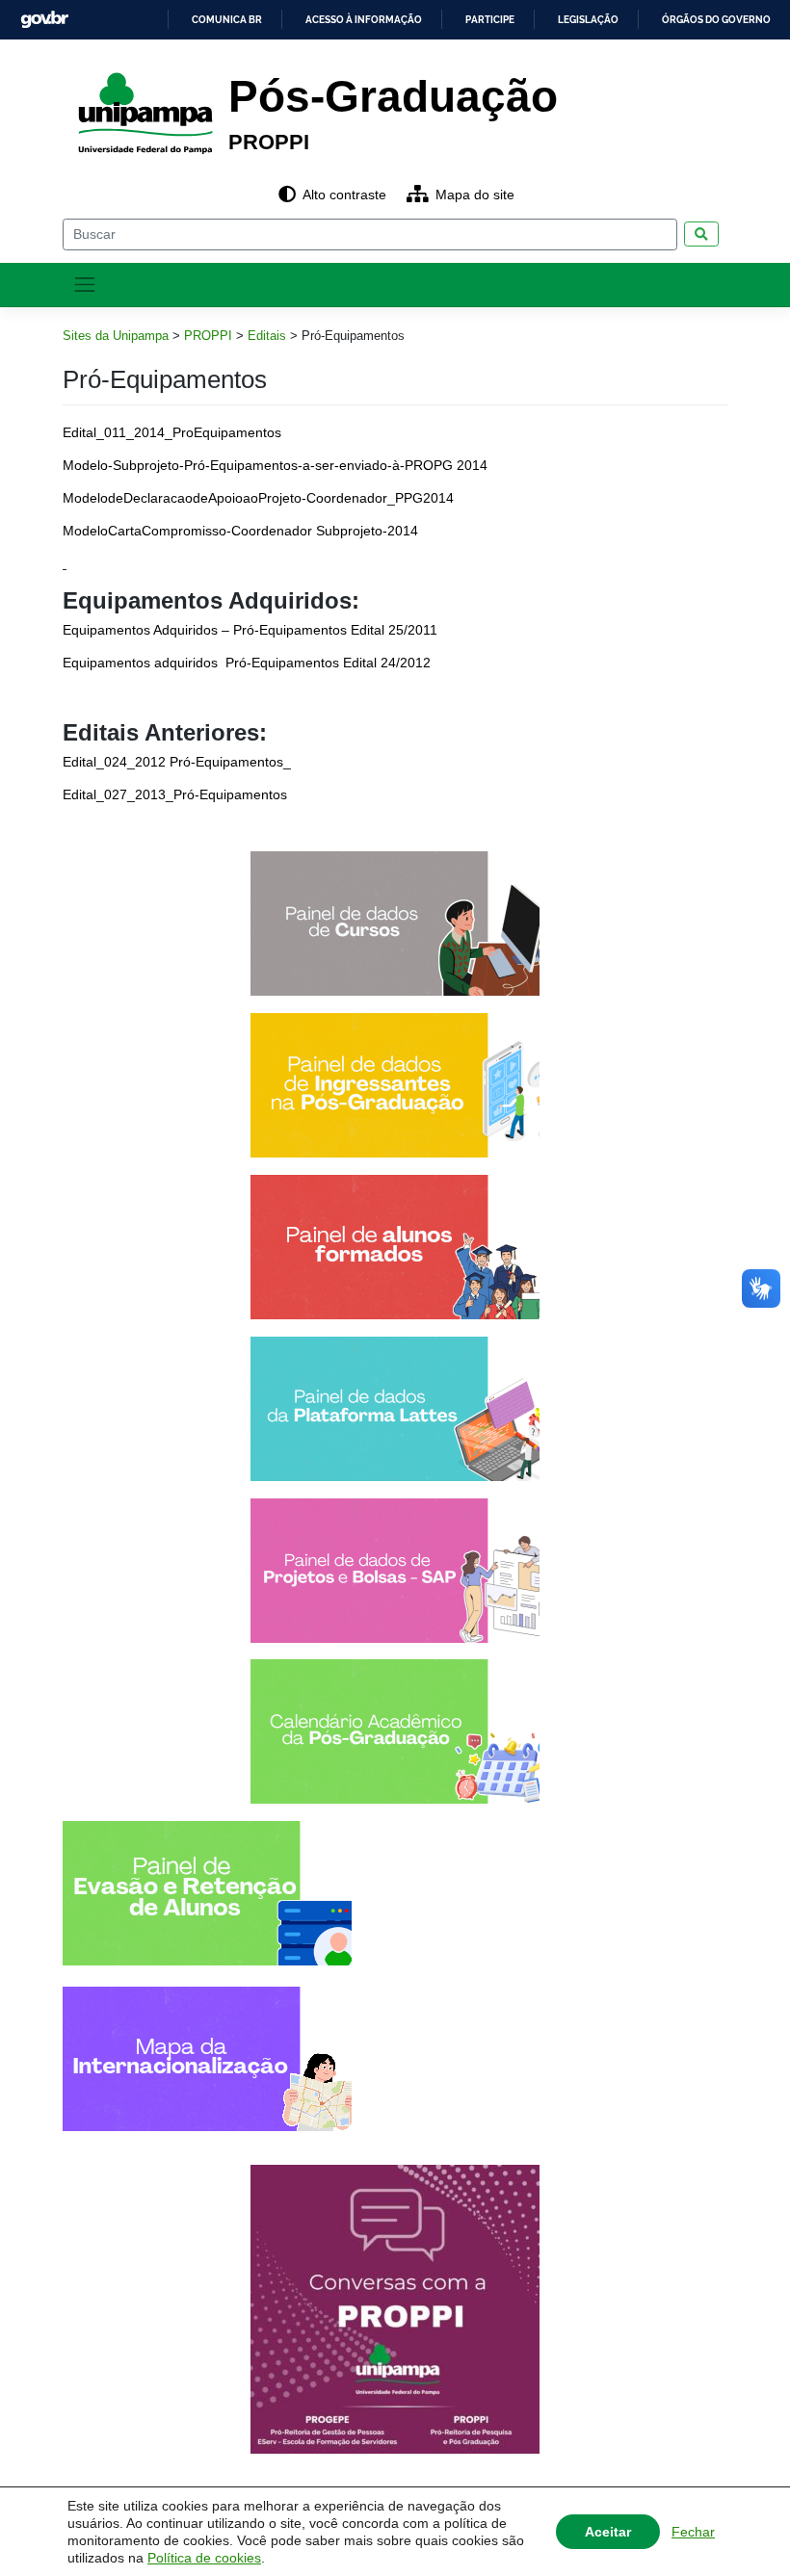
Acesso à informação (364, 20)
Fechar (693, 2532)
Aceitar (608, 2532)
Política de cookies (204, 2558)
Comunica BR (227, 20)
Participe (490, 20)
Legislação (588, 20)
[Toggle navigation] (85, 285)
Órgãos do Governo (716, 20)
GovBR (44, 20)
